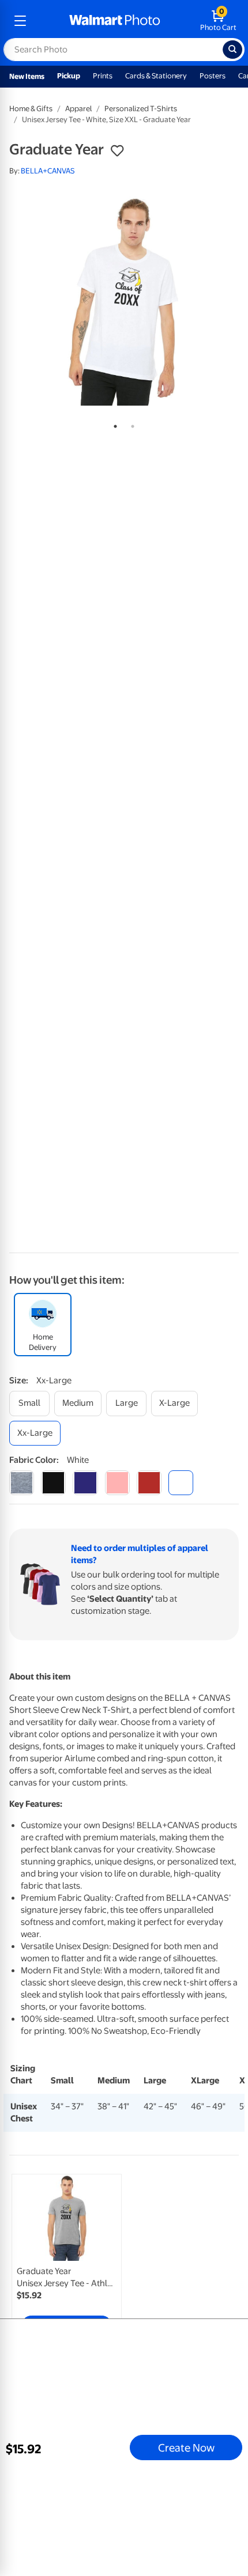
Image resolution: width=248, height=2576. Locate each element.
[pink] (117, 1483)
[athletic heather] (22, 1483)
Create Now (186, 2448)
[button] (117, 151)
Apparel (78, 109)
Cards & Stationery (156, 76)
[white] (181, 1483)
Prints (103, 76)
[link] (67, 2257)
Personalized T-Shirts (141, 109)
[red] (149, 1483)
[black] (53, 1483)
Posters (213, 76)
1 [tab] (113, 424)
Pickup (69, 76)
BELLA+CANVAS (48, 171)
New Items (27, 76)
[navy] (85, 1483)
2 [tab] (130, 424)
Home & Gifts (31, 109)
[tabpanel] (124, 300)
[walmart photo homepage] (115, 21)
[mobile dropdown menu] (20, 21)
